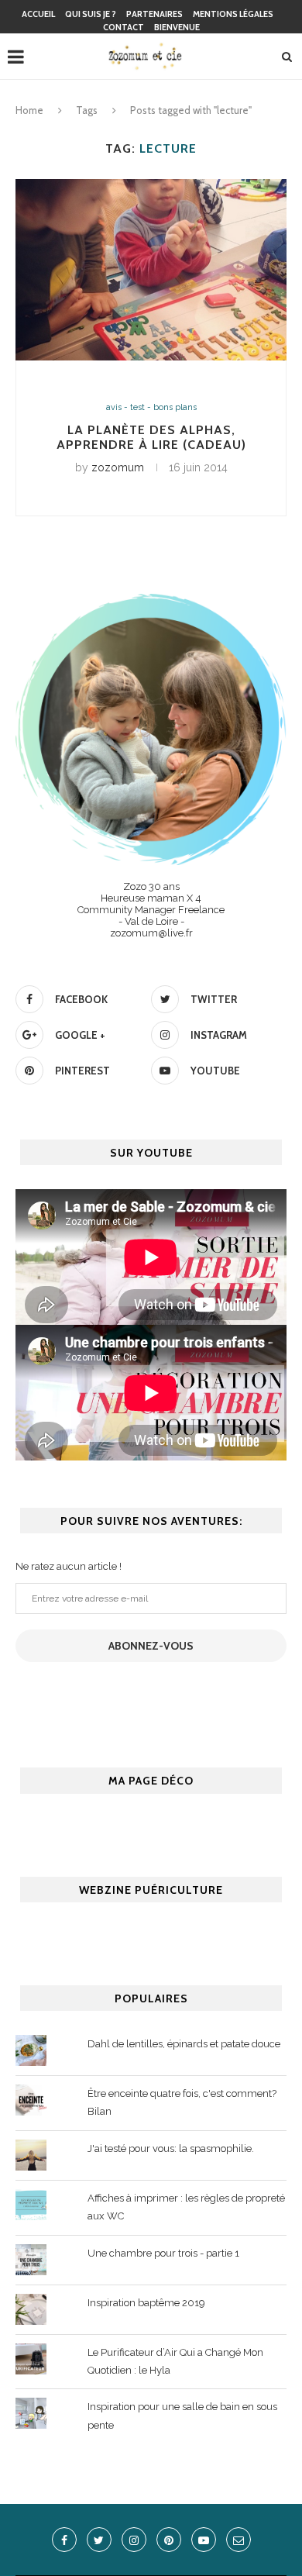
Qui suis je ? (91, 14)
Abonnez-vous (151, 1646)
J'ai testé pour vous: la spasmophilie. (171, 2148)
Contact (124, 27)
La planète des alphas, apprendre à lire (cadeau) (151, 437)
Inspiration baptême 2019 (146, 2303)
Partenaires (154, 14)
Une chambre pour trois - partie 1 (163, 2253)
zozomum (118, 467)
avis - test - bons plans (151, 407)
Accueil (38, 14)
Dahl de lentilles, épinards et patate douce (184, 2044)
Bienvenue (177, 27)
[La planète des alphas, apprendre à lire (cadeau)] (151, 269)
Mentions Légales (233, 14)
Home (29, 110)
